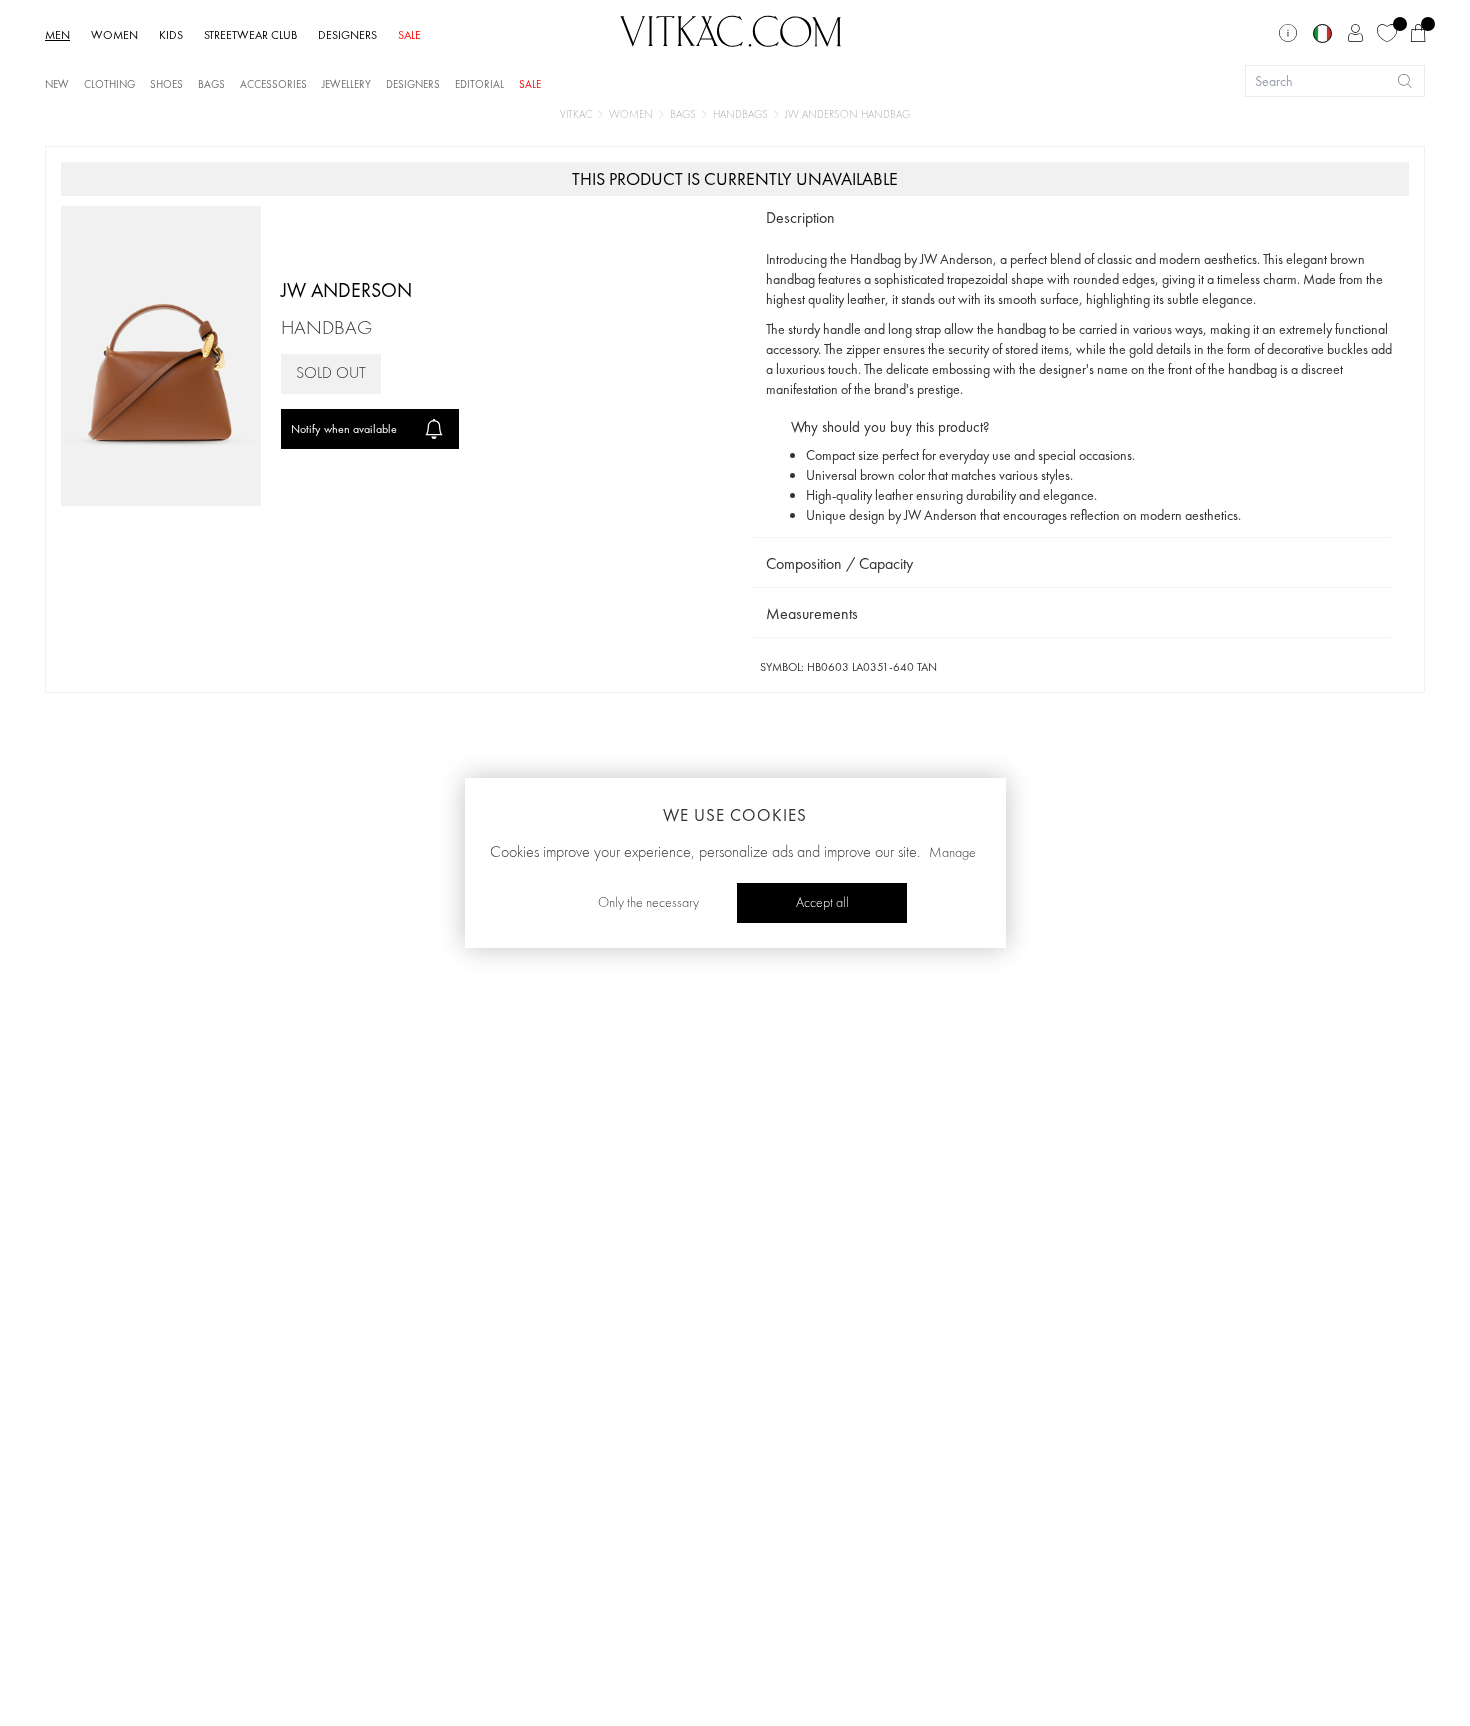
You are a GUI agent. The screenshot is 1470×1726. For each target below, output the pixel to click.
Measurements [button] (812, 613)
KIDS (171, 35)
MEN (57, 35)
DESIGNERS (347, 35)
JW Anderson (346, 290)
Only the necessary (648, 903)
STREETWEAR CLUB (250, 35)
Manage (952, 853)
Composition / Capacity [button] (839, 563)
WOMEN (114, 35)
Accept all (822, 903)
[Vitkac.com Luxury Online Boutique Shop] (731, 29)
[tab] (1072, 218)
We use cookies (735, 815)
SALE (409, 35)
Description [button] (800, 217)
